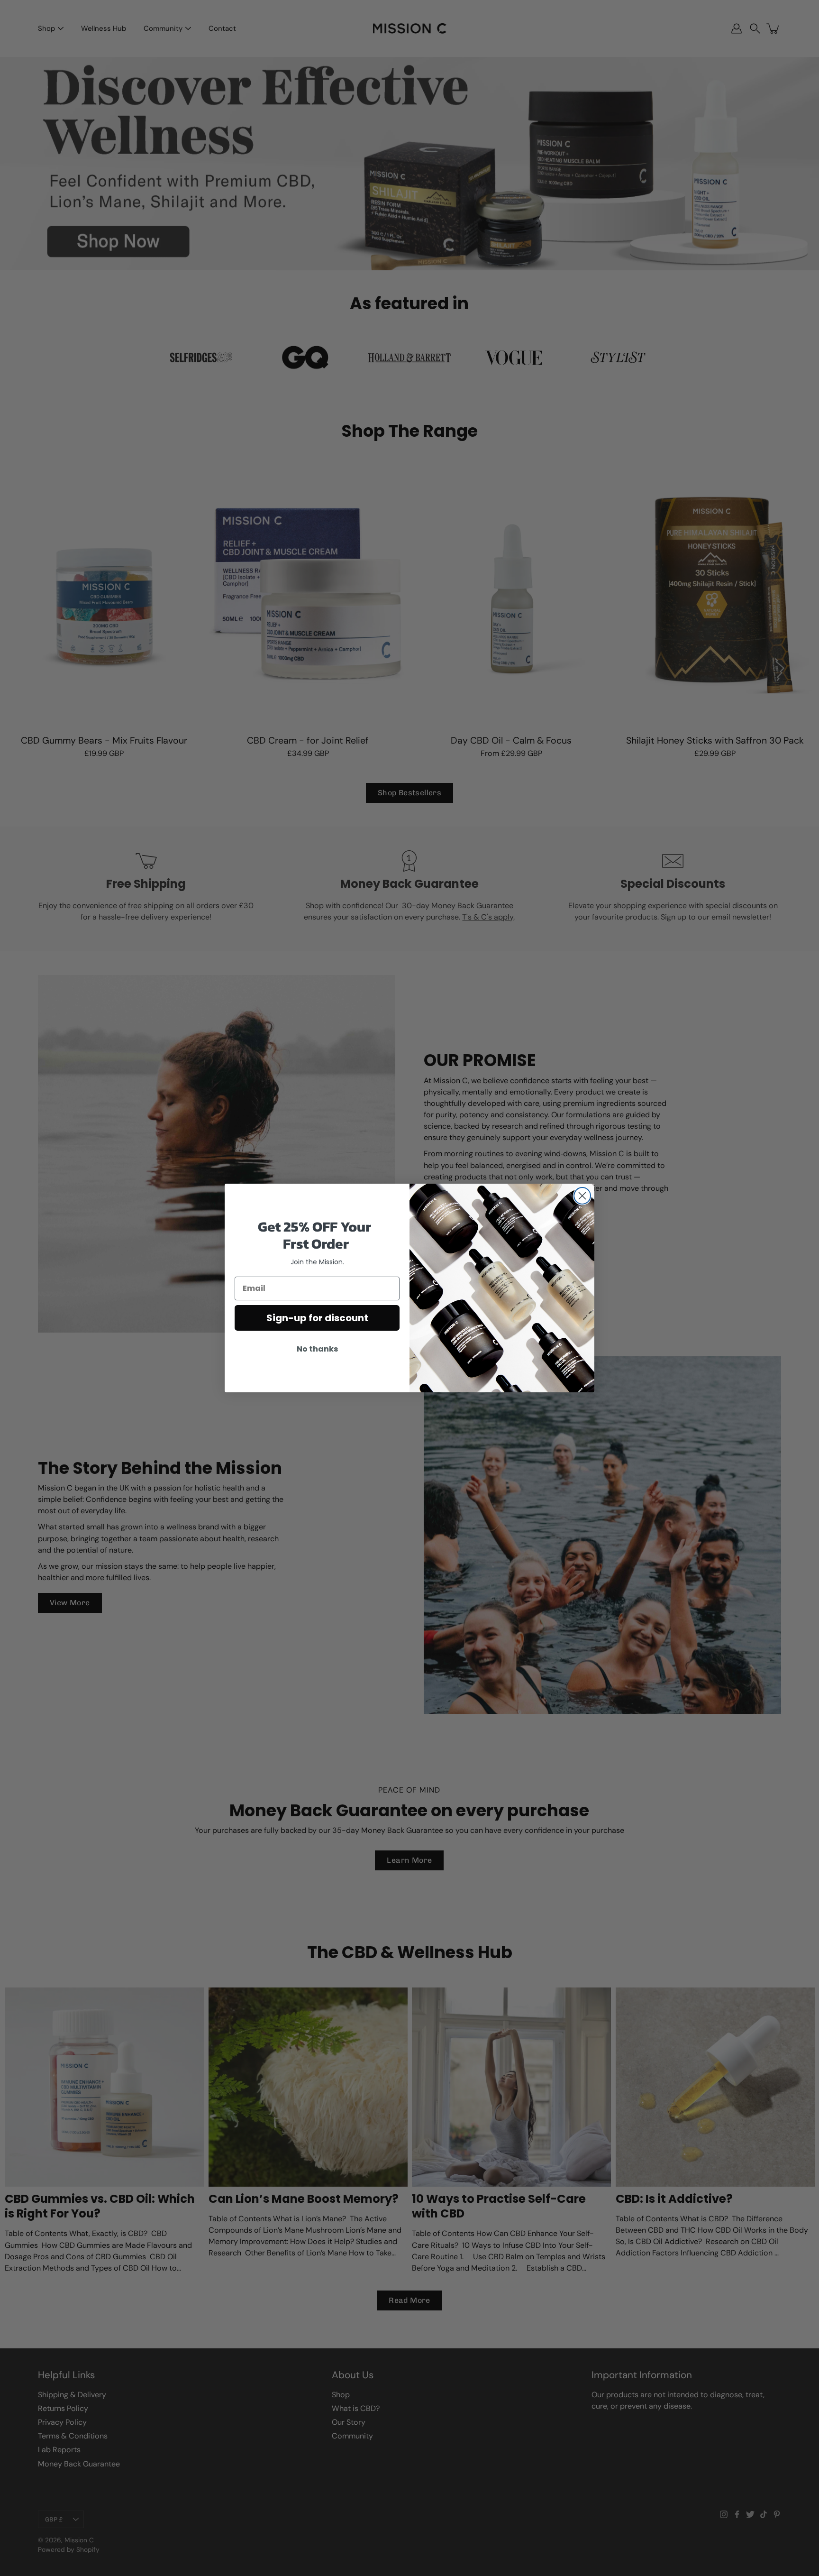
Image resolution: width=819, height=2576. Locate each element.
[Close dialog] (582, 1196)
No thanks (317, 1349)
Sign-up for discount (317, 1318)
